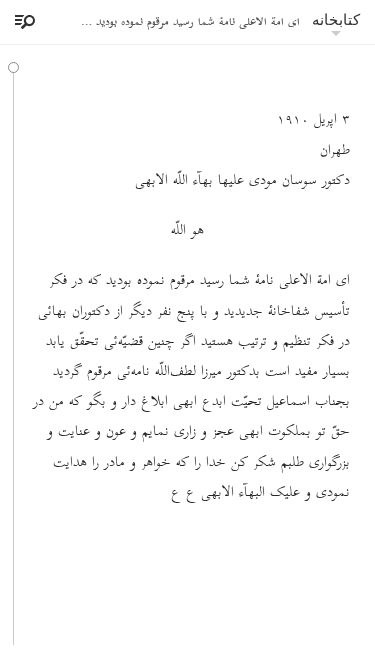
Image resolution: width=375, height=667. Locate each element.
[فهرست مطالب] (22, 22)
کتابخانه (336, 19)
